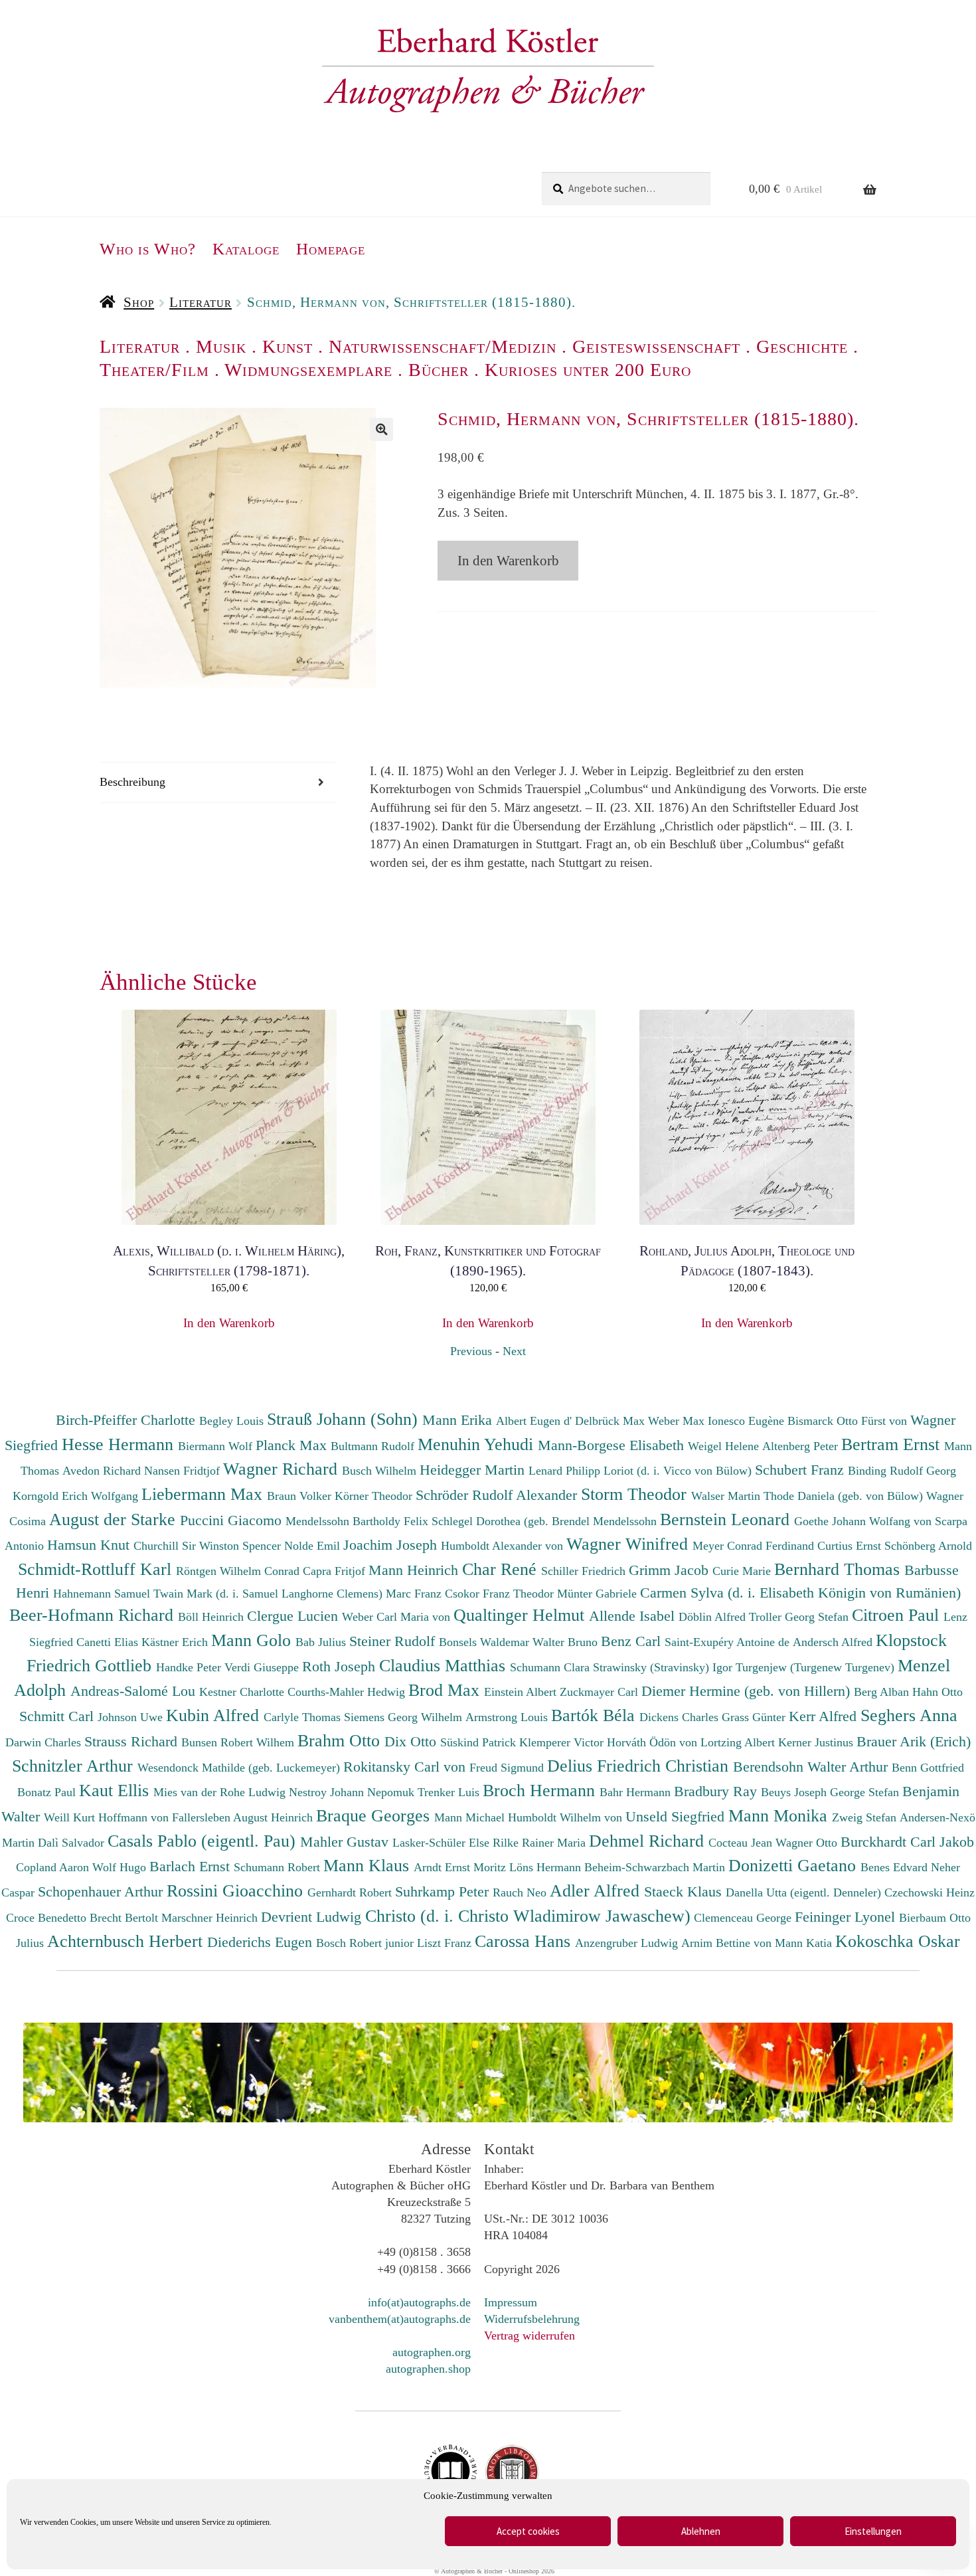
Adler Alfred (597, 1890)
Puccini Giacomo (233, 1520)
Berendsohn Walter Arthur (812, 1767)
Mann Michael (471, 1817)
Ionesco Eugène (748, 1421)
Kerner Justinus (817, 1742)
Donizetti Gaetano (794, 1865)
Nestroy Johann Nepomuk (353, 1792)
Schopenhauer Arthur (102, 1891)
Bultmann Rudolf (374, 1446)
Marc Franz (415, 1594)
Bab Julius (322, 1642)
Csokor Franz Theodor (501, 1594)
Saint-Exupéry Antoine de (729, 1642)
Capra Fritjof (336, 1571)
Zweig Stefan (866, 1817)
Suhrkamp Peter (444, 1891)
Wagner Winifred (629, 1544)
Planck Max (293, 1445)
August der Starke (115, 1519)
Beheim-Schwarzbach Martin (656, 1867)
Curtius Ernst (851, 1546)
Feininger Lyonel (847, 1917)
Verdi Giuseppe (263, 1667)
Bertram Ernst (893, 1444)
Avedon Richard (103, 1471)
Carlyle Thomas (304, 1717)
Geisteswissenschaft (656, 346)
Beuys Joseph (795, 1792)
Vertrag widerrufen (529, 2336)
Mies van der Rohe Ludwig (221, 1792)
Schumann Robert (279, 1867)
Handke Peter (190, 1667)
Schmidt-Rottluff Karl (97, 1569)
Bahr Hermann (637, 1792)
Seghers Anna (909, 1715)
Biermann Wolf (217, 1446)
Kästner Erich (176, 1642)
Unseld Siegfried (677, 1816)
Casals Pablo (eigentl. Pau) (204, 1841)
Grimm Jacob (671, 1570)
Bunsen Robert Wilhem (239, 1742)
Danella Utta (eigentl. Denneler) (805, 1892)
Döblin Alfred (714, 1617)
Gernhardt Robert (351, 1892)
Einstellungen (873, 2531)
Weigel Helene (725, 1446)
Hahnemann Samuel (103, 1594)
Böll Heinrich (212, 1617)
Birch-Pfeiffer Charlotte (127, 1420)
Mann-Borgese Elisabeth (613, 1445)
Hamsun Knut (90, 1545)
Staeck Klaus (685, 1891)
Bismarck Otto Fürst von (849, 1421)
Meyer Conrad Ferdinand (755, 1546)
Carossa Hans (525, 1941)
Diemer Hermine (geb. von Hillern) (748, 1691)
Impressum (511, 2302)
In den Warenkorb (508, 561)
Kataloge (246, 249)
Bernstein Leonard (727, 1519)
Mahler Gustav (346, 1842)
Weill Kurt (71, 1817)
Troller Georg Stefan (800, 1617)
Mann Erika (459, 1420)
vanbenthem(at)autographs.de (400, 2319)
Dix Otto (412, 1741)
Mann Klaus (368, 1865)
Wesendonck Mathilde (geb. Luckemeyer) (240, 1768)
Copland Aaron (54, 1867)
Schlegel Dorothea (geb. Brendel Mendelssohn (544, 1521)
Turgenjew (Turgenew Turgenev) (817, 1667)
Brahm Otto (341, 1740)
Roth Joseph (341, 1666)
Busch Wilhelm (381, 1471)
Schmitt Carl (58, 1716)
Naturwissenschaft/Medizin (443, 346)
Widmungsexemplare (308, 370)
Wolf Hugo (121, 1867)
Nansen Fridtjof (184, 1471)
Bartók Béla (595, 1715)
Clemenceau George (744, 1918)
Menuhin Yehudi (478, 1444)
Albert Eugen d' (535, 1421)
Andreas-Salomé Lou (135, 1691)
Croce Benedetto (48, 1918)
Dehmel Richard (649, 1841)
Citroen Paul (898, 1615)
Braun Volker (301, 1496)
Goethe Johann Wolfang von (864, 1521)
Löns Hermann (547, 1867)
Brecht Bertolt (125, 1918)
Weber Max (678, 1421)
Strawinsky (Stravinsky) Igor (664, 1667)
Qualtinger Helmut (521, 1615)
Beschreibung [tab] (132, 782)
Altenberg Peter (802, 1446)
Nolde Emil (314, 1546)
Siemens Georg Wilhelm (405, 1717)
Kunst (287, 346)
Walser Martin (727, 1496)
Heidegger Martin (474, 1470)
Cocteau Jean (742, 1843)
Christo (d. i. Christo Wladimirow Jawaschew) (528, 1916)
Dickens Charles (681, 1717)
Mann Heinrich (415, 1570)
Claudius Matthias (445, 1665)
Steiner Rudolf (394, 1641)
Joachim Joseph (392, 1545)
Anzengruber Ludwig (628, 1943)
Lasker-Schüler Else (443, 1843)
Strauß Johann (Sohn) (345, 1419)
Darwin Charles (45, 1742)
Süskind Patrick (480, 1742)
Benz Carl (633, 1641)
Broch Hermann (541, 1790)
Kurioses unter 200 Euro (588, 370)
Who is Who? (148, 249)
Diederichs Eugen (262, 1942)
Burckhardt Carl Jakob (907, 1842)
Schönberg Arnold (928, 1546)
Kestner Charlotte (243, 1692)
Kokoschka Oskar (898, 1941)
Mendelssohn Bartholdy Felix (359, 1521)
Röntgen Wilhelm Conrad (239, 1571)
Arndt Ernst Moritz (461, 1867)
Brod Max (446, 1690)
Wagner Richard (283, 1469)
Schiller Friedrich (585, 1571)
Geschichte (802, 346)
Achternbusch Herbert (127, 1941)
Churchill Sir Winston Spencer (209, 1546)
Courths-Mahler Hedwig (348, 1692)
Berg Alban (883, 1692)
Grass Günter (755, 1717)
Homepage (331, 249)
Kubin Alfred (215, 1715)
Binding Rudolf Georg (902, 1471)
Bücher (439, 370)
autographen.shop (428, 2369)
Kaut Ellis (116, 1790)
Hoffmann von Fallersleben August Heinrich (205, 1817)
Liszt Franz (446, 1943)
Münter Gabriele (599, 1594)
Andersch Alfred (834, 1642)
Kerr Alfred (825, 1716)
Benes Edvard (896, 1867)
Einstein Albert (522, 1692)
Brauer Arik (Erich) (914, 1741)
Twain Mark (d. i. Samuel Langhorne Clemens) (268, 1594)
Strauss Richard (133, 1741)
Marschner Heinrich (211, 1918)
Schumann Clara (551, 1667)
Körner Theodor (375, 1496)
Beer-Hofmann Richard (94, 1615)
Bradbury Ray (717, 1791)
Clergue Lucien (294, 1616)
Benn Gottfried (928, 1768)
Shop (139, 302)
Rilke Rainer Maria (541, 1843)
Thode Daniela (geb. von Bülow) (845, 1496)
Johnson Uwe (132, 1717)
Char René (502, 1569)
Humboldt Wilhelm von (567, 1817)
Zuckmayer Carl (601, 1692)
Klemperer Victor (563, 1742)
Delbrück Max (611, 1421)
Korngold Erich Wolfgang (77, 1496)
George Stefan (866, 1792)
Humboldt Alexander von (504, 1546)
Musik (221, 346)
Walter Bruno (567, 1642)
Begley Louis (233, 1421)
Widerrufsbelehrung (532, 2319)
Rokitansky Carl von (406, 1767)
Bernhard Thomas (839, 1569)
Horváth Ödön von (654, 1742)
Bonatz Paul (48, 1792)
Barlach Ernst (192, 1866)
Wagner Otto (808, 1843)
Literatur (201, 302)
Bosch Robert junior (366, 1943)
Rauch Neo (521, 1892)
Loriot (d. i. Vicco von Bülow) (679, 1471)
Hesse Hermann (120, 1444)
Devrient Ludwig (313, 1917)
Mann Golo (253, 1640)
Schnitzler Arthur (75, 1766)
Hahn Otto (937, 1692)
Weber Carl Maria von (398, 1617)
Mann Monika (780, 1815)
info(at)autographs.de (419, 2302)
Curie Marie (743, 1571)
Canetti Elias (109, 1642)
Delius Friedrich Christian (640, 1766)
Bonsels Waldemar (486, 1642)
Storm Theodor (636, 1494)
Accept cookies (528, 2531)
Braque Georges (375, 1815)
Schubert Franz (801, 1470)
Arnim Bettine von (728, 1943)
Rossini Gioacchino (237, 1890)
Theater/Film (154, 370)
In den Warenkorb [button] (229, 1323)
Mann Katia (805, 1943)
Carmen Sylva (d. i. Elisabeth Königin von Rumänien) (800, 1593)
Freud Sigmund (508, 1768)
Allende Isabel (634, 1616)
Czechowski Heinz (930, 1892)
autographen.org (432, 2352)
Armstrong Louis (508, 1717)
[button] (381, 429)
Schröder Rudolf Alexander (498, 1495)
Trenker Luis (450, 1792)
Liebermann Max (204, 1494)
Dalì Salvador (73, 1843)
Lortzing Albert (739, 1742)
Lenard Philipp (566, 1471)
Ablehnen (701, 2531)
